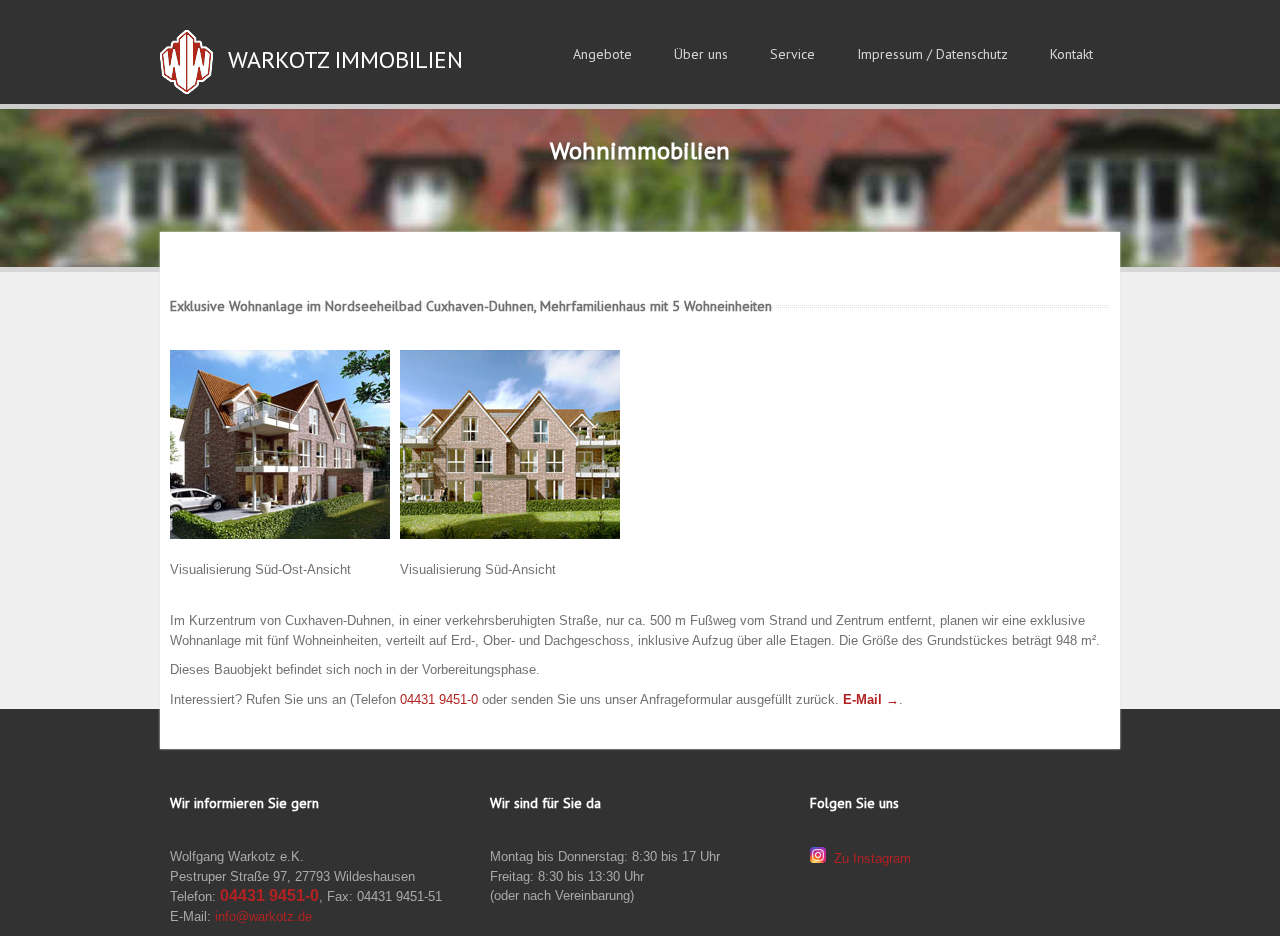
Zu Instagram (868, 858)
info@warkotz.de (261, 916)
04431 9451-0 (439, 699)
